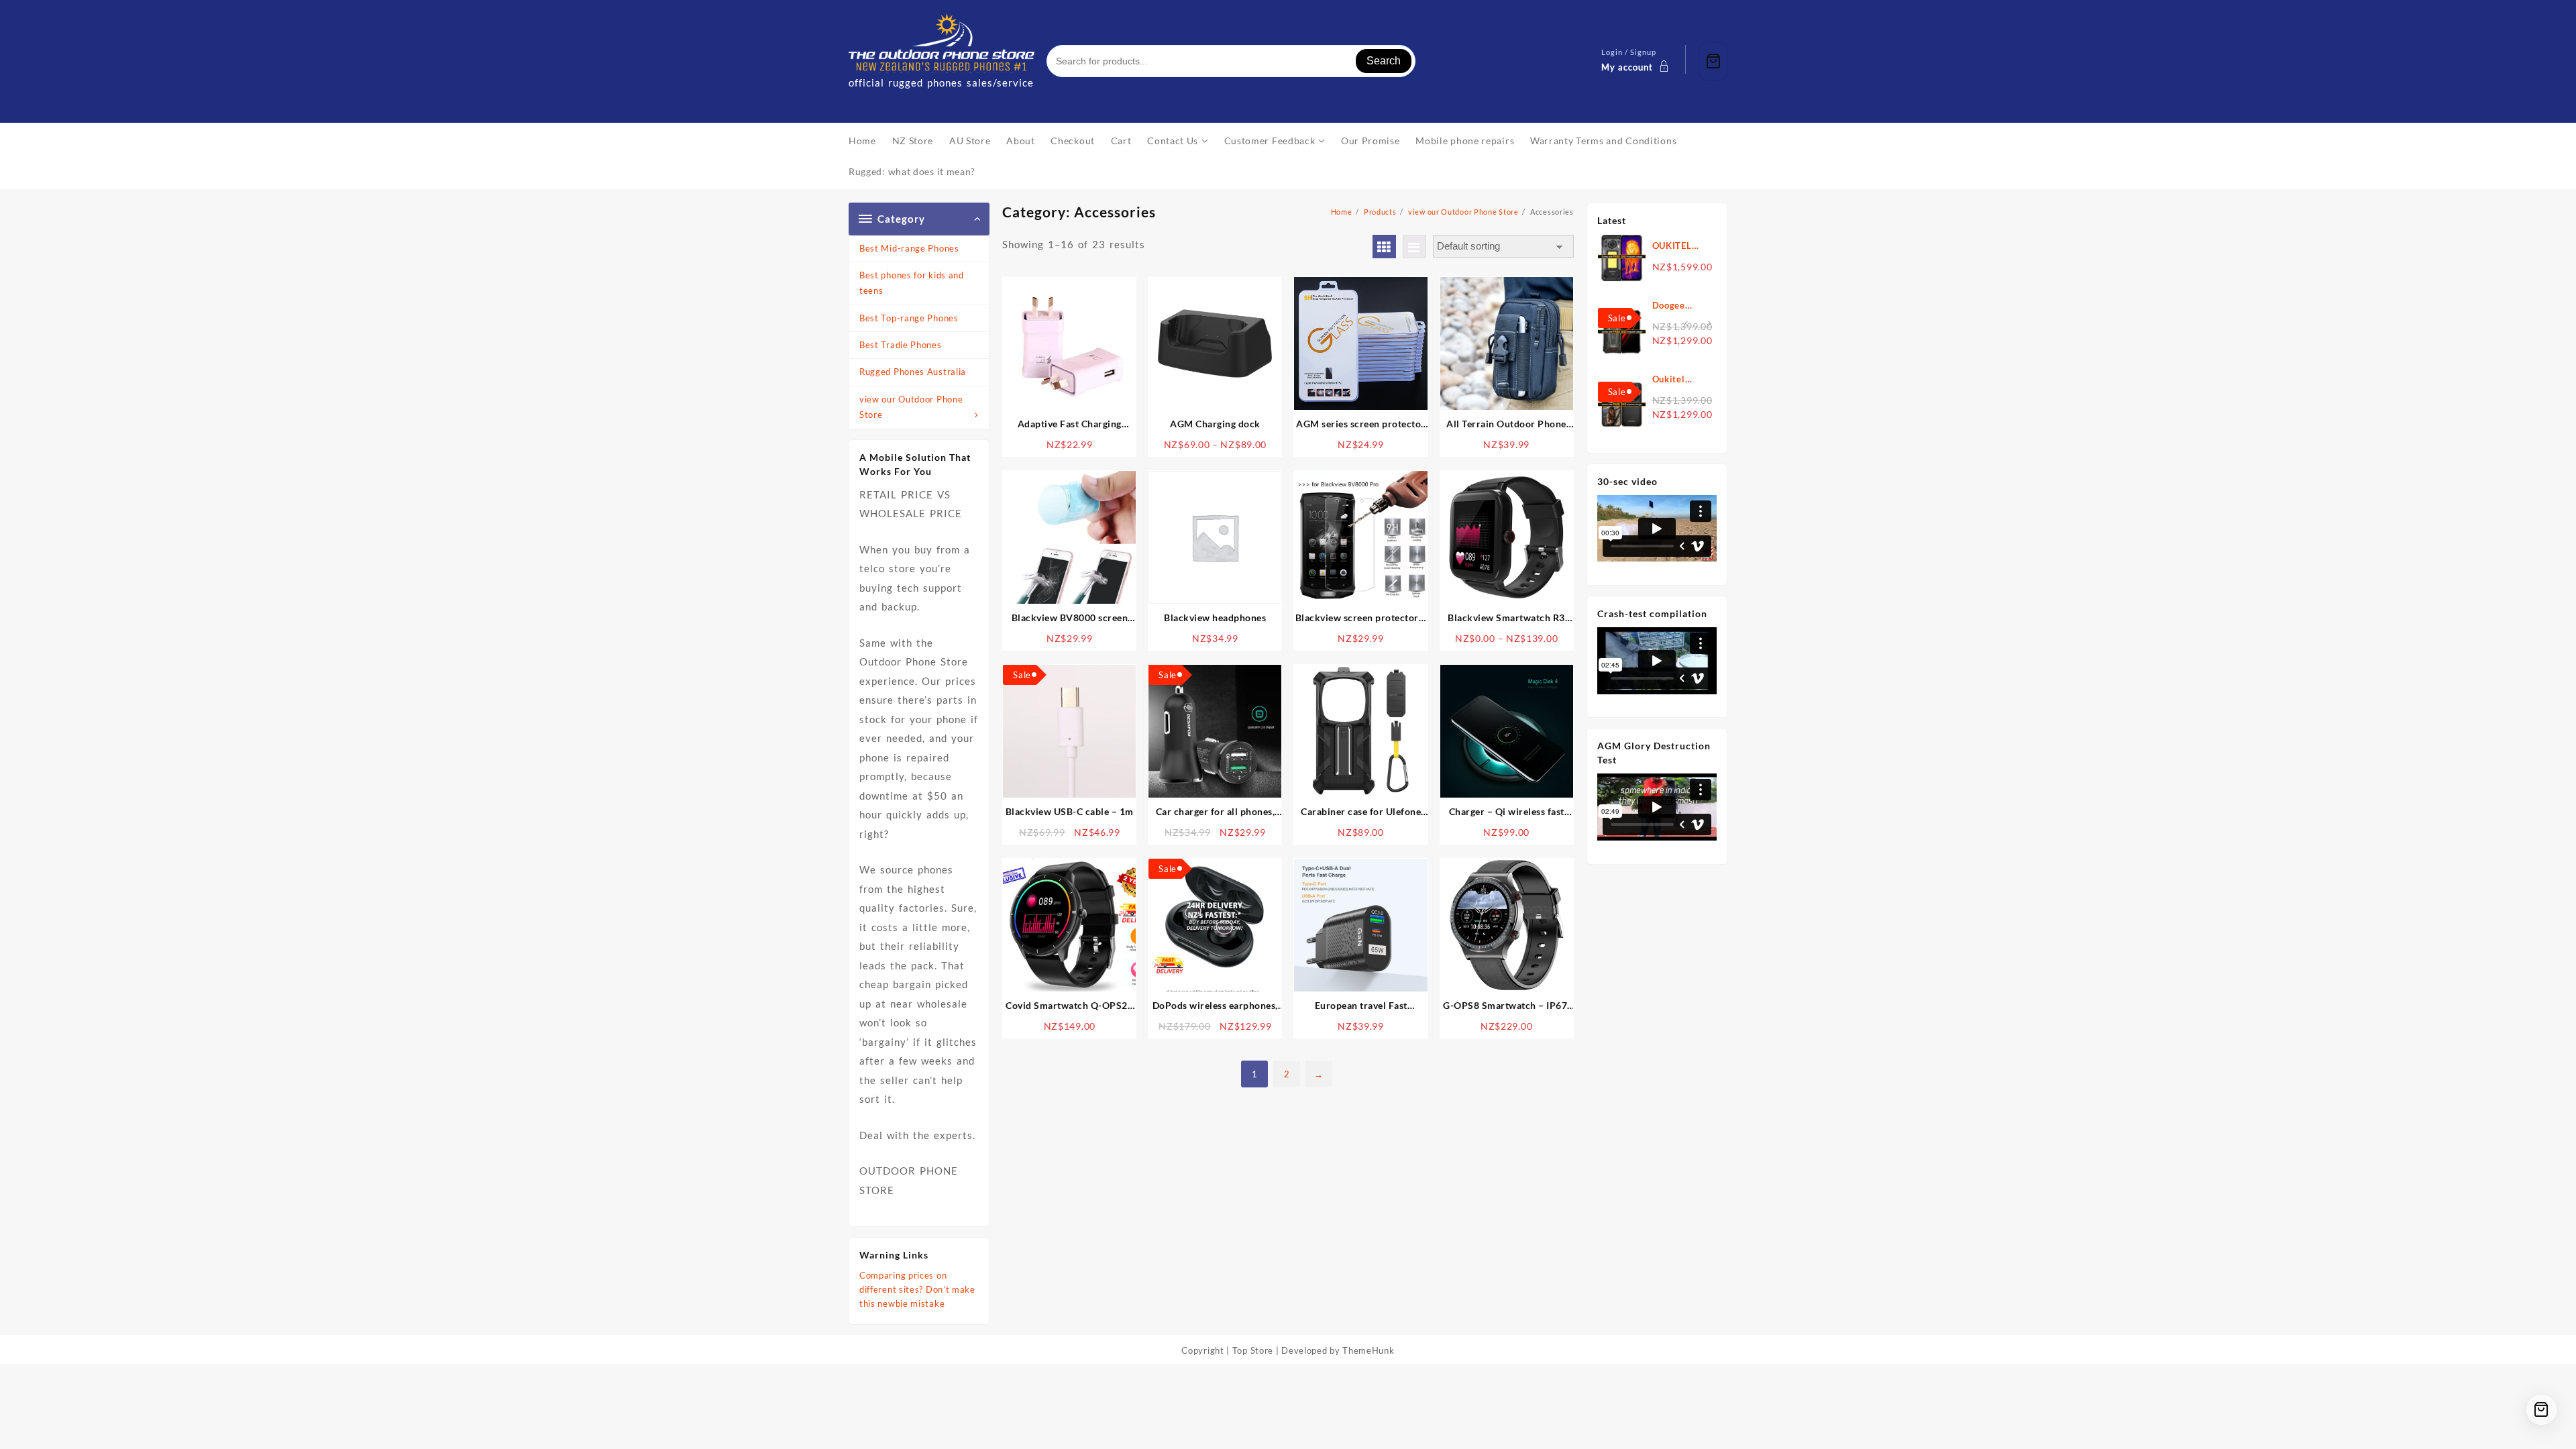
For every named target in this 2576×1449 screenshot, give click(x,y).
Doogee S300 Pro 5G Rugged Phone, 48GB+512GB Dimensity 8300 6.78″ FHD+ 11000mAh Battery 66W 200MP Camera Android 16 (1681, 306)
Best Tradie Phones (901, 345)
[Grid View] (1384, 247)
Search (1384, 61)
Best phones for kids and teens (912, 283)
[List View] (1414, 247)
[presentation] (1686, 324)
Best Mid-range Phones (909, 248)
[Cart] (1713, 61)
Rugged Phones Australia (913, 372)
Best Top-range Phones (909, 318)
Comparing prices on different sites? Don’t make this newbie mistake (917, 1289)
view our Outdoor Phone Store (911, 407)
